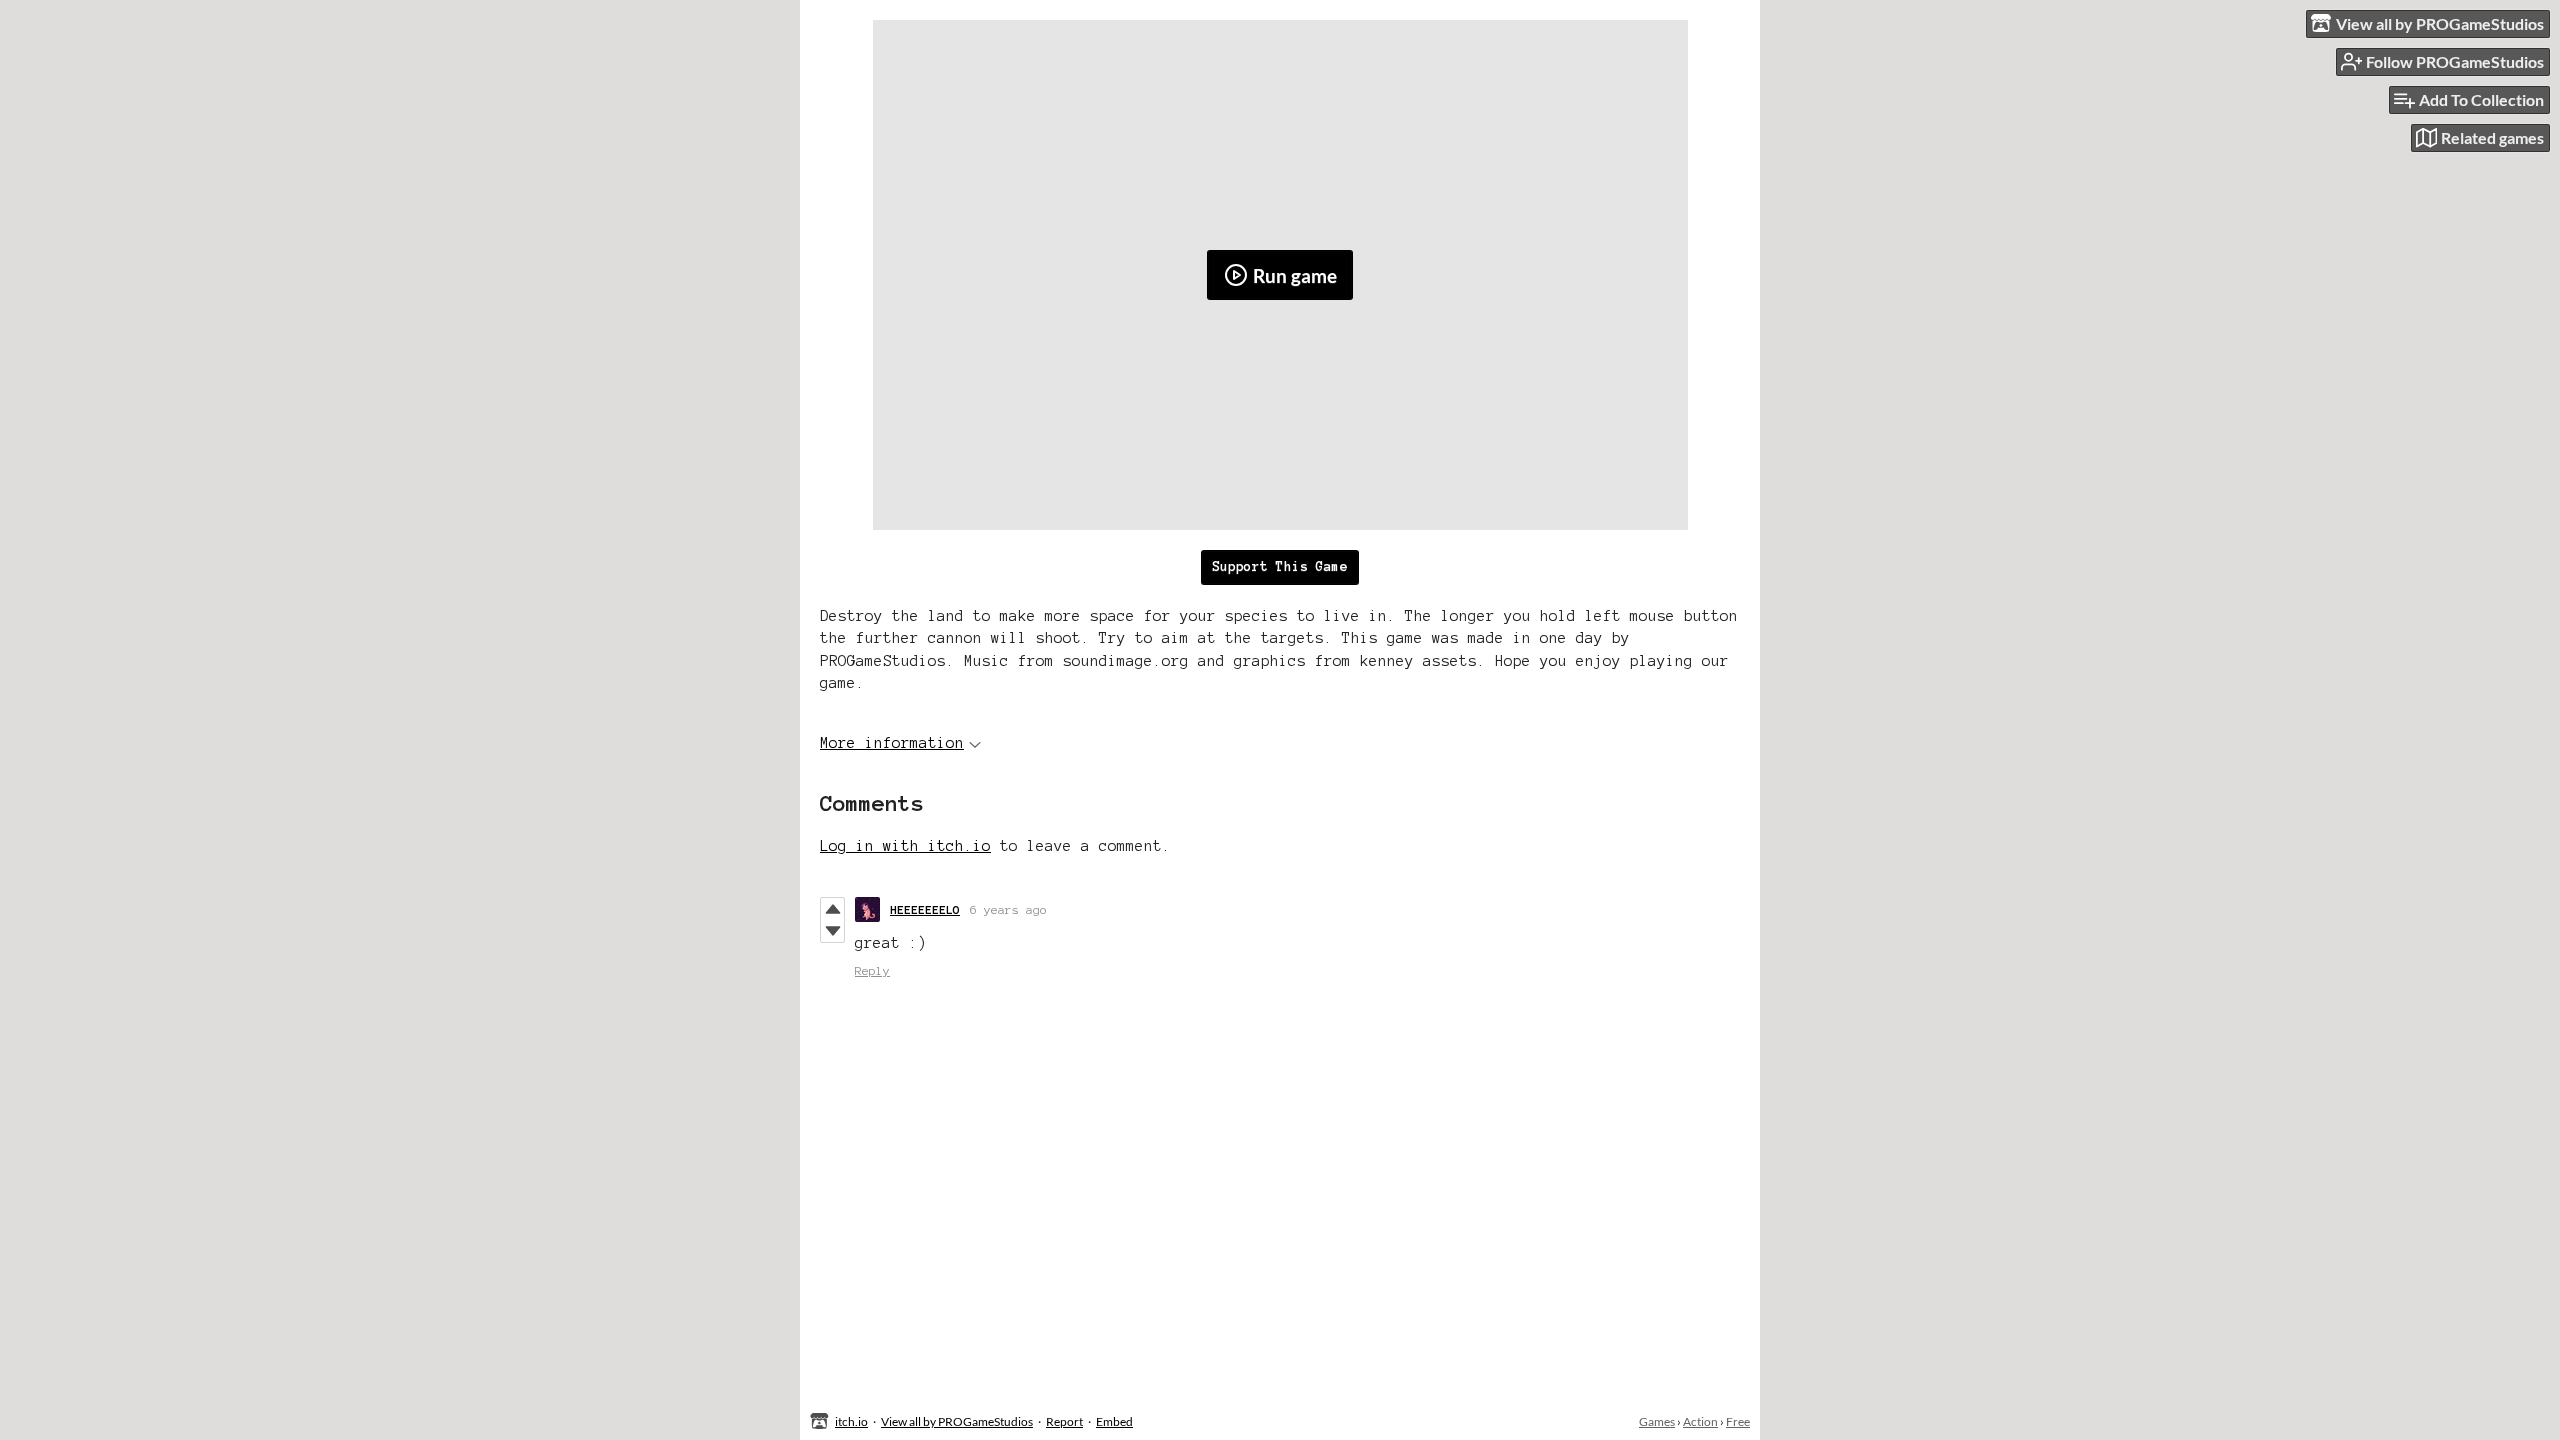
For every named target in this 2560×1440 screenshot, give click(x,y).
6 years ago (1008, 909)
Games (1657, 1421)
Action (1700, 1421)
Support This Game (1280, 567)
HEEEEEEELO (925, 909)
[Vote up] (832, 909)
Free (1738, 1421)
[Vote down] (832, 931)
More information (892, 743)
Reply (872, 970)
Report (1064, 1421)
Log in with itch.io (905, 846)
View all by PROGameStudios (957, 1421)
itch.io (851, 1421)
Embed (1114, 1421)
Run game (1295, 275)
